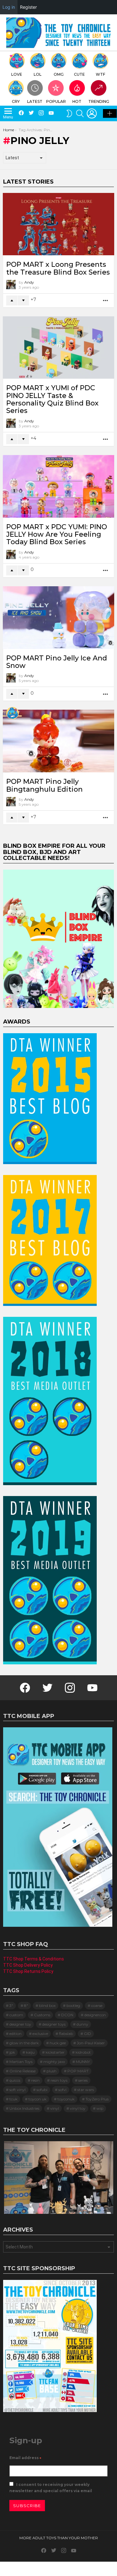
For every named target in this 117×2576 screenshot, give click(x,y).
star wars (86, 2090)
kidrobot (83, 2052)
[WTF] (12, 713)
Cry (16, 101)
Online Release (22, 2071)
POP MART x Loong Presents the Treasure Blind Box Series (58, 268)
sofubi (42, 2090)
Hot (77, 101)
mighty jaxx (54, 2062)
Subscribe (27, 2506)
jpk (12, 2052)
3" (11, 2005)
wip (100, 2108)
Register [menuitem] (28, 7)
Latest (35, 101)
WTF (100, 74)
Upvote (12, 300)
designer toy (20, 2024)
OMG (59, 74)
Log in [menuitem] (9, 7)
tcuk (13, 2099)
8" (26, 2005)
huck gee (58, 2043)
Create (110, 113)
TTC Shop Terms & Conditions (34, 1959)
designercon (95, 2015)
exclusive (40, 2034)
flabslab (66, 2034)
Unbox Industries (24, 2108)
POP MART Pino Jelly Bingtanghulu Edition (44, 785)
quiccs (15, 2080)
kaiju (30, 2052)
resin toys (59, 2080)
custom (16, 2015)
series (83, 2080)
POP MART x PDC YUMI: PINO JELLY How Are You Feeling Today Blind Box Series (57, 535)
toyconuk (66, 2099)
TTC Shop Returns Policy (28, 1971)
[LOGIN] (92, 113)
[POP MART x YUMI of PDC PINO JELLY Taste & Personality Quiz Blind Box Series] (58, 348)
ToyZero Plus (97, 2099)
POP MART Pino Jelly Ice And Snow (57, 662)
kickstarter (55, 2052)
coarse (97, 2005)
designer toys (54, 2024)
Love (17, 74)
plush (51, 2071)
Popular (56, 101)
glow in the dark (24, 2043)
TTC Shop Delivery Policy (28, 1965)
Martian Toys (21, 2062)
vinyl (55, 2108)
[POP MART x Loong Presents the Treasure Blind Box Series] (58, 224)
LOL (38, 74)
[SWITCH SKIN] (69, 113)
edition (15, 2034)
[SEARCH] (80, 113)
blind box (47, 2005)
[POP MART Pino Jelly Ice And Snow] (58, 618)
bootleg (73, 2005)
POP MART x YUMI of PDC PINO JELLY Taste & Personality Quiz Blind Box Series (52, 399)
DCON (67, 2015)
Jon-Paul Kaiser (91, 2043)
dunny (82, 2024)
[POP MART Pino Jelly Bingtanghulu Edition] (58, 741)
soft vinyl (17, 2090)
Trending (99, 101)
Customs (42, 2015)
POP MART (78, 2071)
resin (35, 2080)
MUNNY (83, 2062)
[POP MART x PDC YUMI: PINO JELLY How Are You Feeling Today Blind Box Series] (58, 486)
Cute (79, 74)
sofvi (62, 2090)
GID (88, 2034)
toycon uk (37, 2099)
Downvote (23, 300)
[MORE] (106, 301)
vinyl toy (78, 2108)
